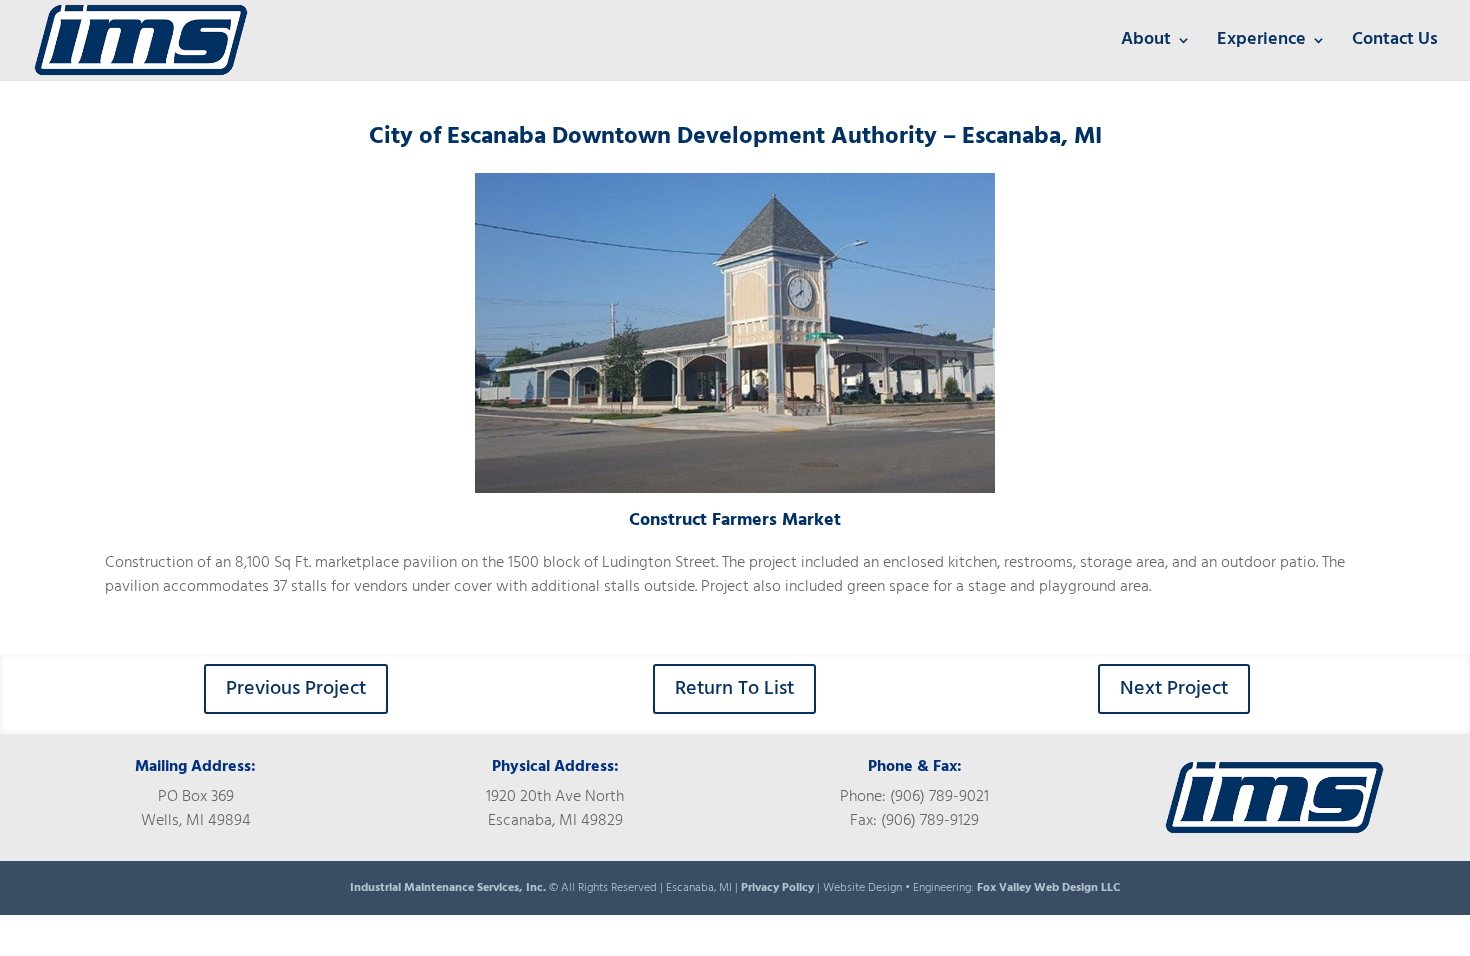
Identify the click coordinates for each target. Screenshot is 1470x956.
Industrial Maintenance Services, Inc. (449, 888)
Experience (1261, 43)
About (1146, 43)
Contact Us (1395, 43)
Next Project (1174, 689)
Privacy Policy (777, 888)
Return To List (734, 689)
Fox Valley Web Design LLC (1048, 888)
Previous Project (296, 689)
